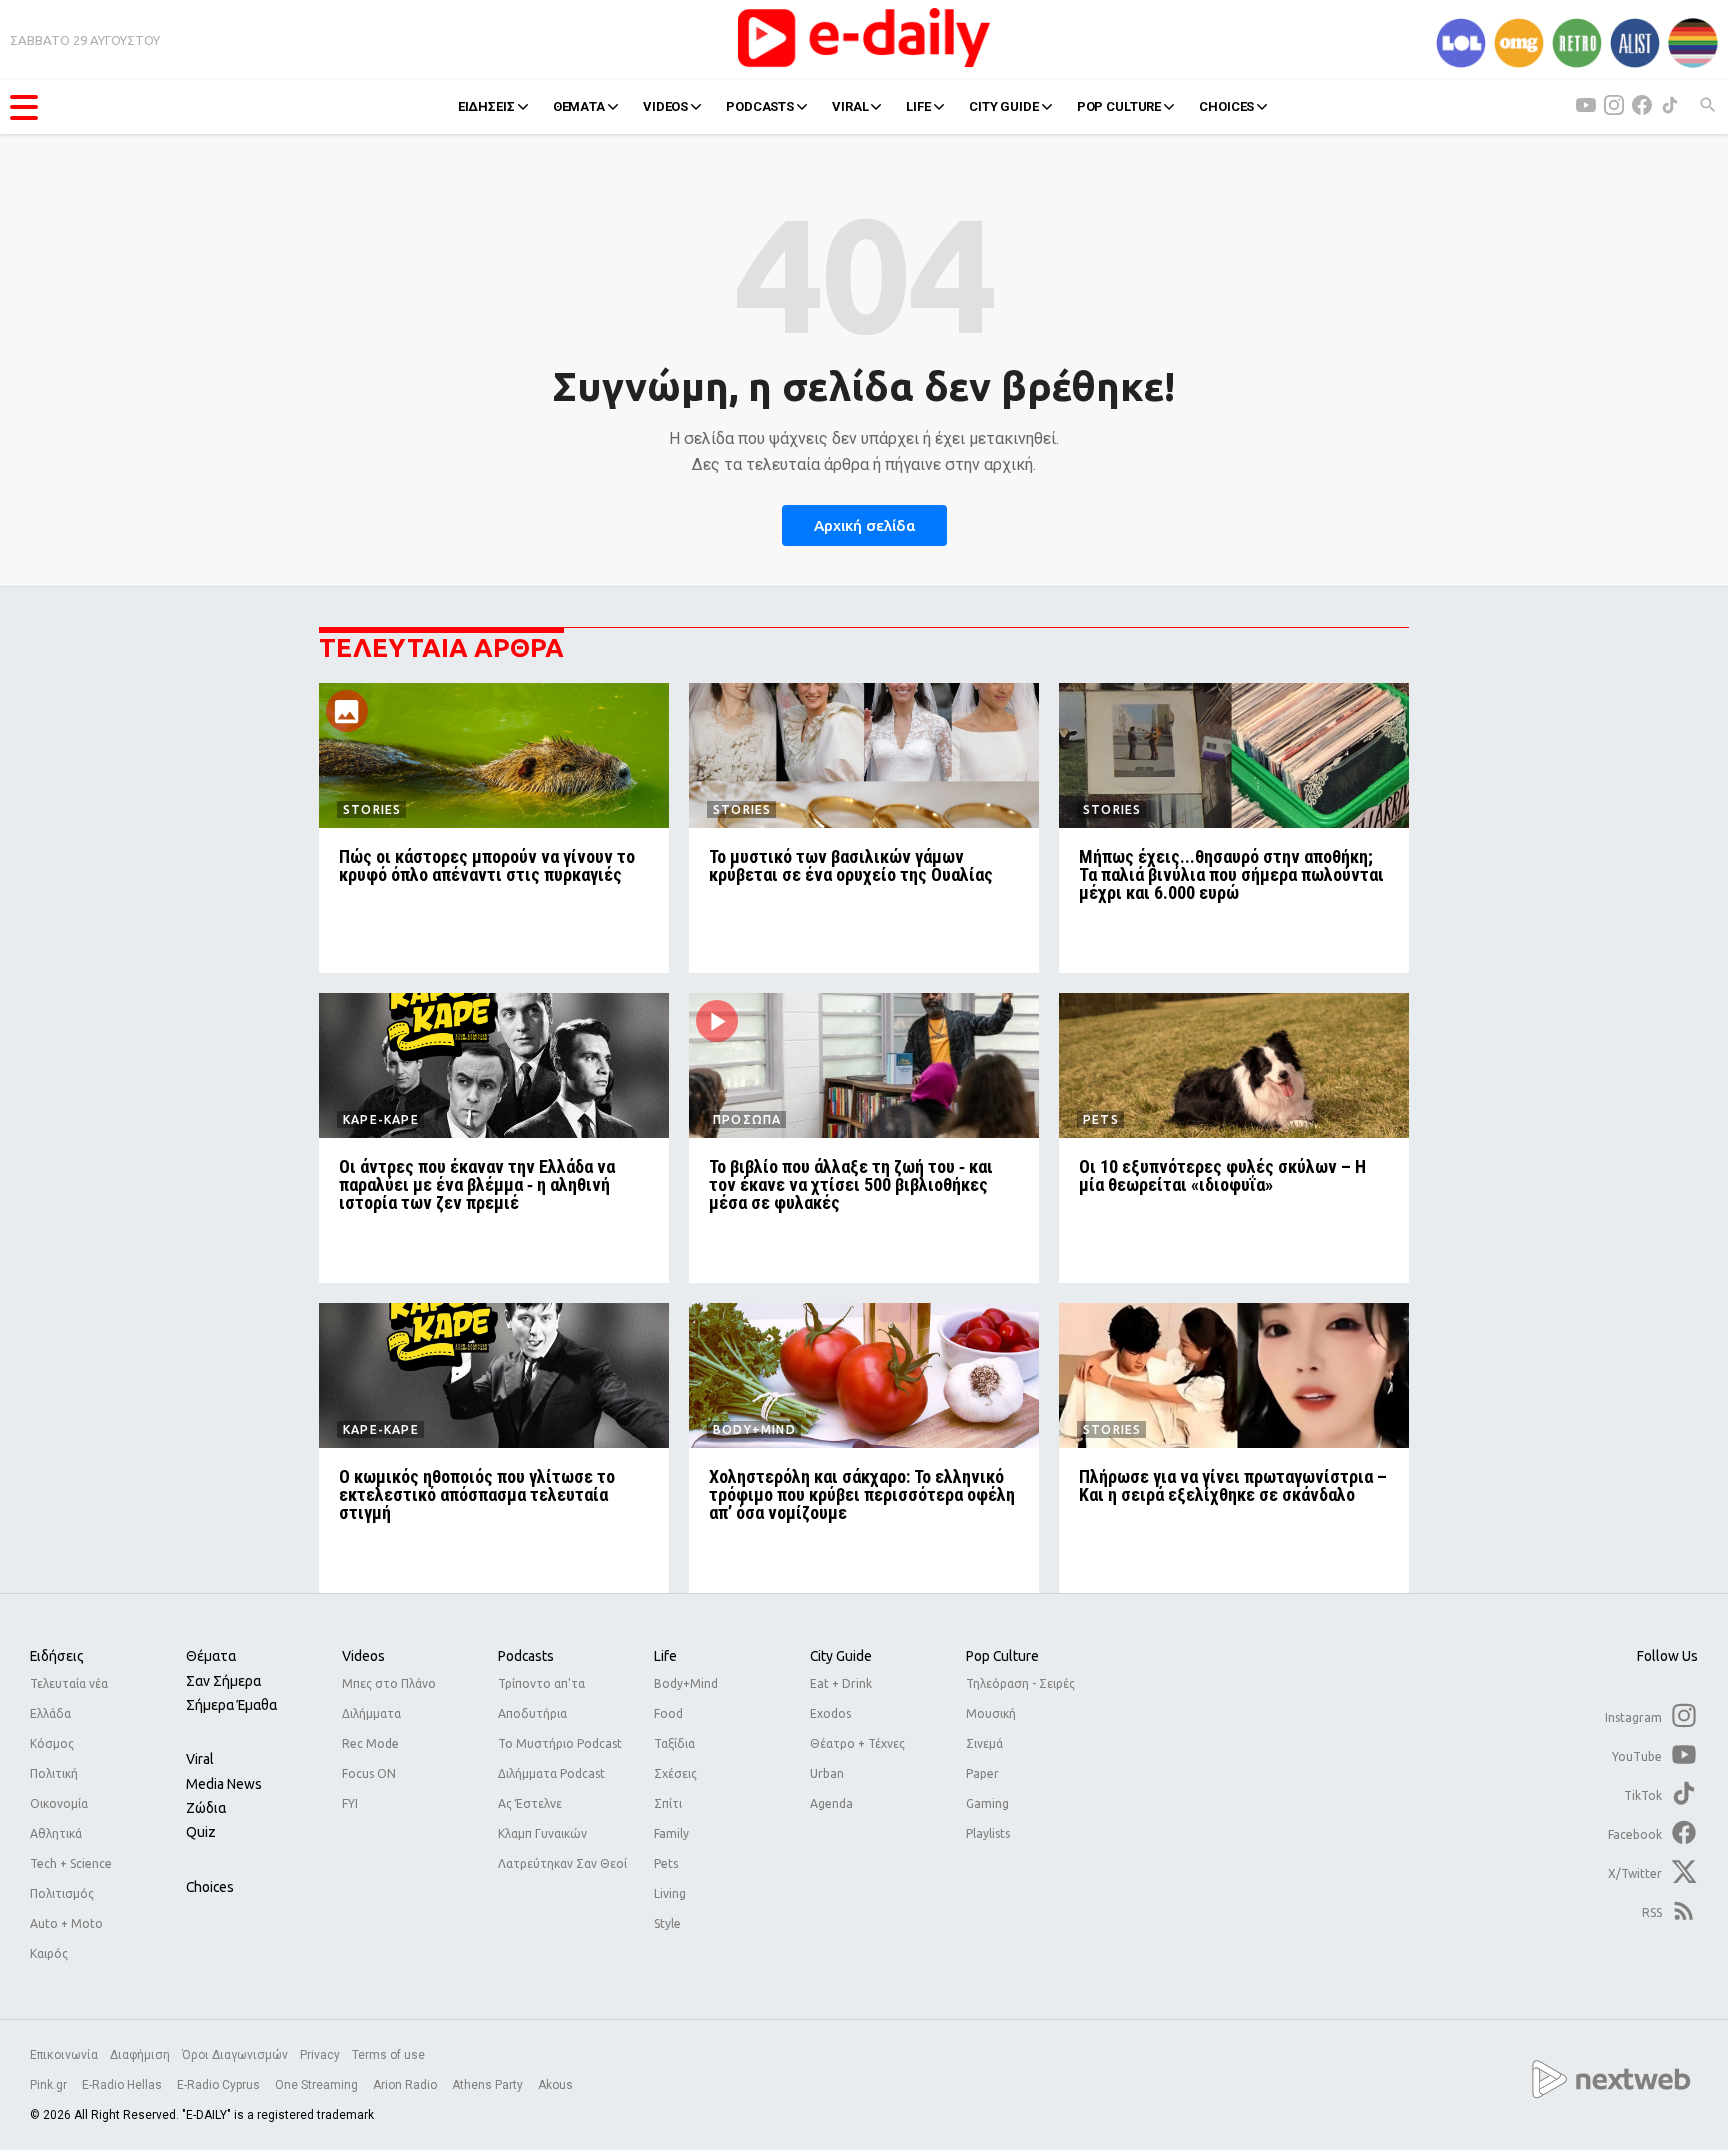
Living (670, 1893)
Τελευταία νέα (69, 1683)
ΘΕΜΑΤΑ (579, 106)
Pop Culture (1002, 1656)
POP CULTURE (1119, 106)
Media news (224, 1784)
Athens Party (489, 2085)
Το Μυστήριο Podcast (560, 1743)
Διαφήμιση (140, 2055)
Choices (210, 1887)
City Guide (841, 1656)
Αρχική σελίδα (864, 525)
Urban (827, 1773)
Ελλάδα (50, 1713)
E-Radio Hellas (123, 2085)
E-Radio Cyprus (220, 2085)
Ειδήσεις (57, 1656)
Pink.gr (50, 2085)
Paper (982, 1773)
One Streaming (318, 2085)
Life (665, 1656)
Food (668, 1713)
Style (667, 1923)
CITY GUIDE (1004, 106)
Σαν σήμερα (223, 1681)
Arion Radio (406, 2085)
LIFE (918, 106)
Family (671, 1833)
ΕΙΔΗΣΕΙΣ (486, 106)
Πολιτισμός (62, 1893)
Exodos (830, 1713)
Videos (363, 1656)
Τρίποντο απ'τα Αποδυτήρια (541, 1698)
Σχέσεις (675, 1773)
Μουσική (991, 1713)
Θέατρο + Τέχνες (857, 1743)
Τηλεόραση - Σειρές (1020, 1683)
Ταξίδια (674, 1743)
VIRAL (850, 106)
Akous (555, 2085)
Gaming (987, 1803)
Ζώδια (206, 1808)
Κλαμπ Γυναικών (542, 1833)
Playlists (988, 1833)
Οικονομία (59, 1803)
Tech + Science (71, 1863)
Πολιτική (54, 1773)
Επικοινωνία (64, 2055)
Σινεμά (984, 1743)
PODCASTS (760, 106)
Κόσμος (52, 1743)
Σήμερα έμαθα (231, 1705)
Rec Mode (370, 1743)
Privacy (320, 2055)
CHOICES (1226, 106)
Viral (200, 1759)
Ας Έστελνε (530, 1803)
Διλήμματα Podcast (551, 1773)
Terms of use (388, 2055)
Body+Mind (686, 1683)
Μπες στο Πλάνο (389, 1683)
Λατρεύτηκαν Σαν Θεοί (562, 1863)
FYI (350, 1803)
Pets (666, 1863)
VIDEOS (665, 106)
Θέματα (211, 1656)
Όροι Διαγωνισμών (235, 2055)
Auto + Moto (66, 1923)
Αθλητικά (56, 1833)
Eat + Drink (841, 1683)
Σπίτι (668, 1803)
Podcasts (526, 1656)
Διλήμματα (371, 1713)
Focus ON (369, 1773)
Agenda (831, 1803)
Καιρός (49, 1953)
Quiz (201, 1832)
